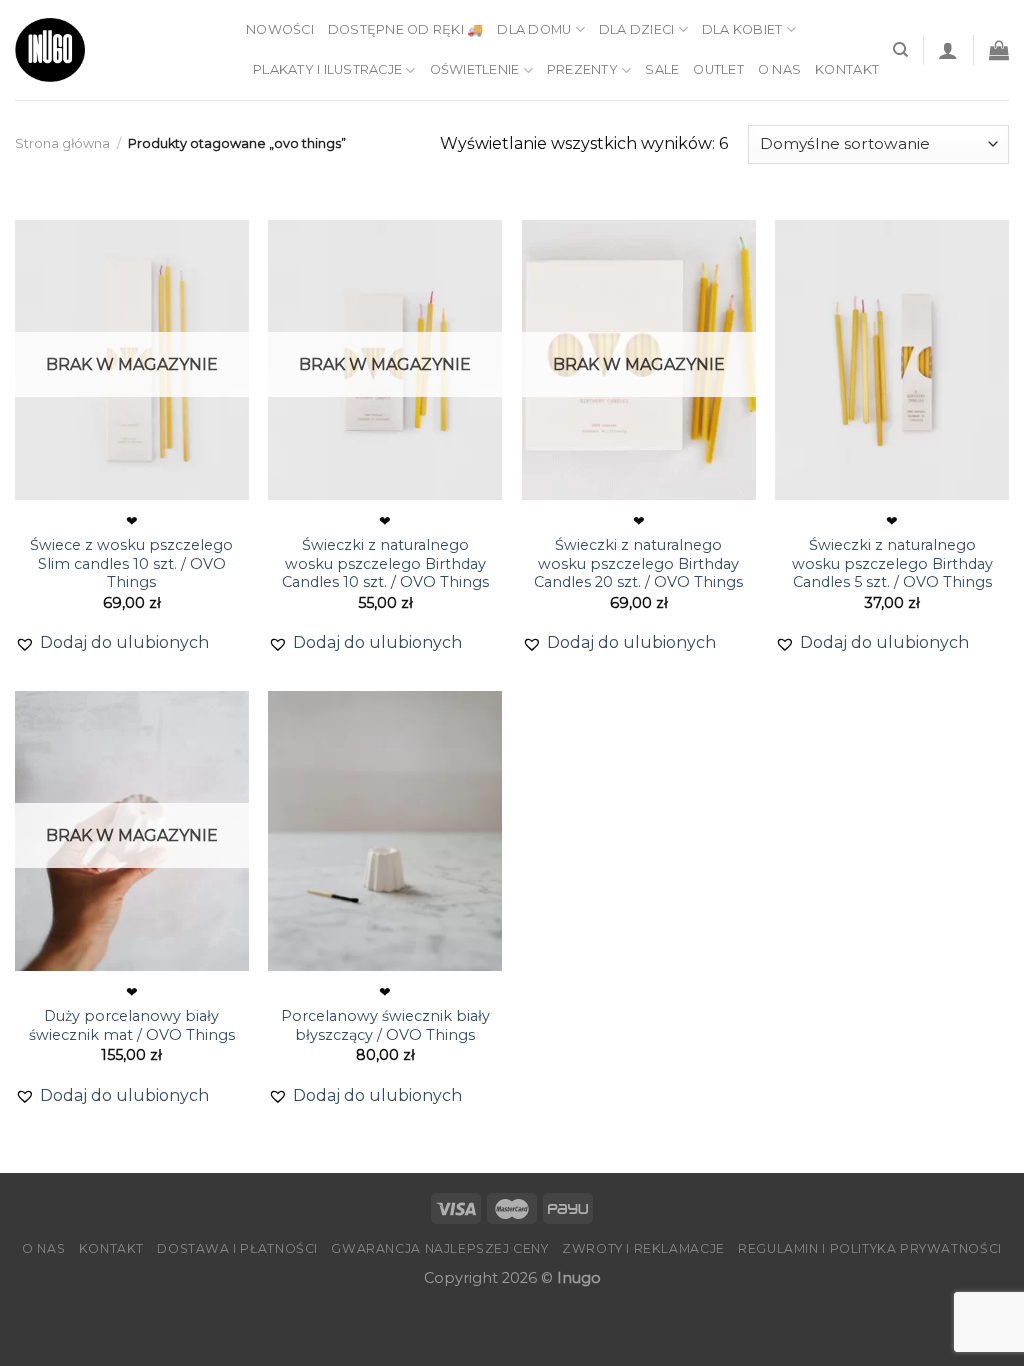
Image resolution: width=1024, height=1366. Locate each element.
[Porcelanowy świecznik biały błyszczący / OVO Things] (385, 831)
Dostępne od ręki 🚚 (406, 29)
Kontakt (847, 69)
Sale (662, 69)
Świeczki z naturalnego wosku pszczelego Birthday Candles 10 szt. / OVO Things (385, 563)
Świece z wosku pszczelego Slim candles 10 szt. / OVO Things (131, 563)
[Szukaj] (900, 50)
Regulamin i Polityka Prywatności (870, 1248)
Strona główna (62, 143)
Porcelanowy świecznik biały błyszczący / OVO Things (385, 1025)
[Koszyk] (999, 50)
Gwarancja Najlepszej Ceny (439, 1248)
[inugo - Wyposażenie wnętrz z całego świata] (50, 50)
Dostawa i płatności (237, 1248)
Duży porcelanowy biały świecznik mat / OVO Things (132, 1025)
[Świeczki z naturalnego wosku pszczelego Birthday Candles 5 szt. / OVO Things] (892, 360)
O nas (779, 69)
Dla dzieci (637, 29)
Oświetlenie (475, 69)
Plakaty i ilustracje (327, 69)
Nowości (280, 29)
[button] (112, 643)
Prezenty (582, 69)
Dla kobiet (742, 29)
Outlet (718, 69)
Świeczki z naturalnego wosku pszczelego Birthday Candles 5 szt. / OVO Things (892, 563)
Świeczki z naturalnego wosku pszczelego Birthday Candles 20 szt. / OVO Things (638, 563)
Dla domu (534, 29)
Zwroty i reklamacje (643, 1248)
